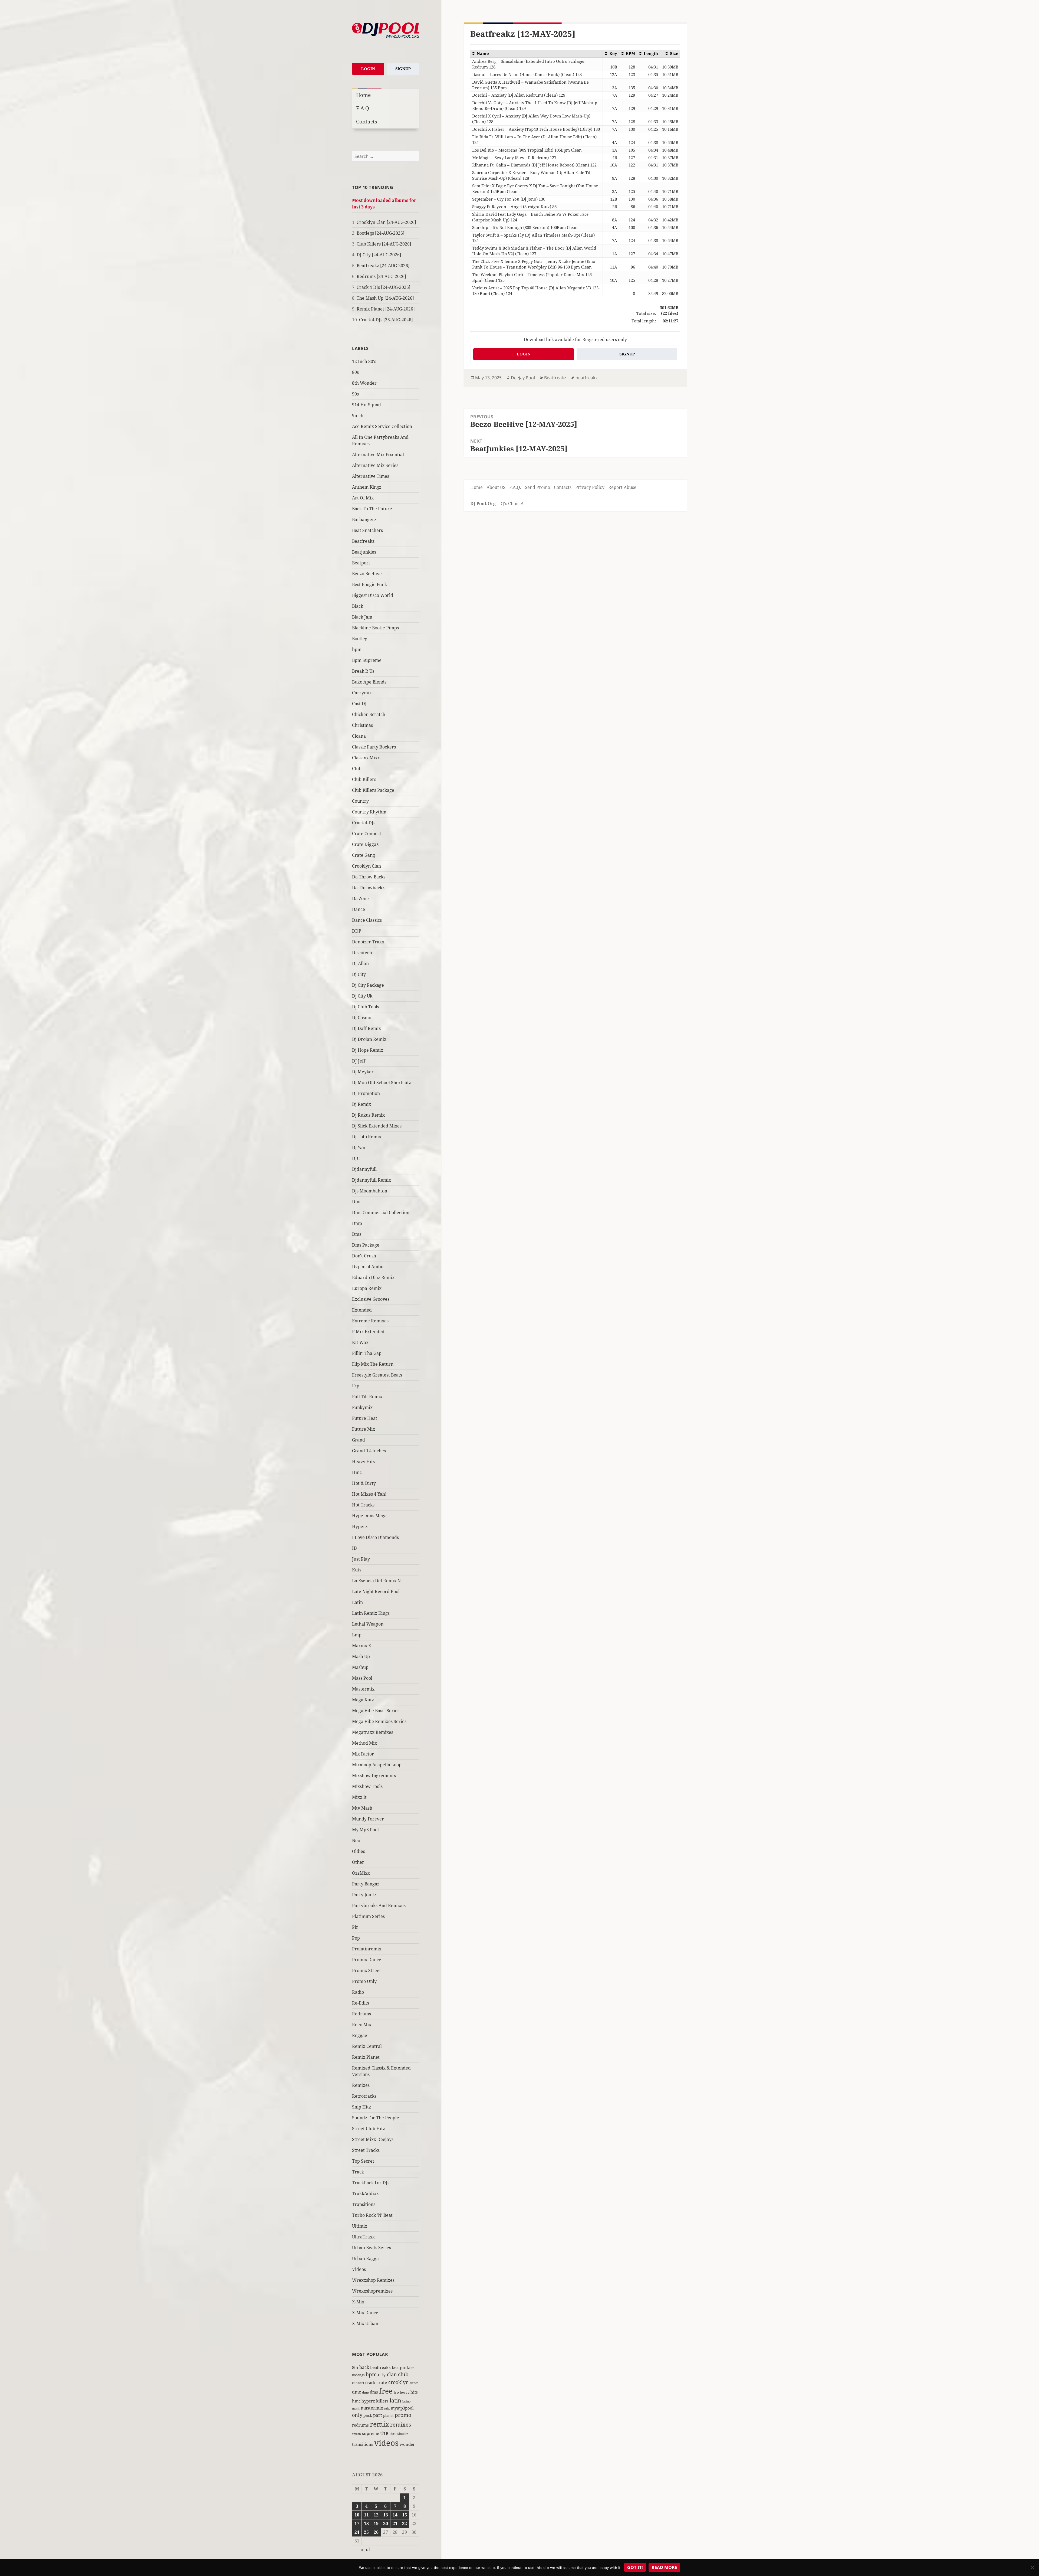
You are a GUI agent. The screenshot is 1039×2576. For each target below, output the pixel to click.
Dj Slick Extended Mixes (377, 1126)
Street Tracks (366, 2150)
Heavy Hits (363, 1462)
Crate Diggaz (365, 844)
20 (386, 2523)
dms (374, 2392)
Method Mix (364, 1743)
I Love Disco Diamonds (375, 1537)
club (403, 2374)
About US (496, 487)
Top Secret (363, 2161)
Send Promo (537, 487)
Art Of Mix (363, 498)
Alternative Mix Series (375, 465)
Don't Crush (364, 1256)
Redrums (361, 2014)
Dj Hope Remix (368, 1050)
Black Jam (362, 617)
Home (363, 95)
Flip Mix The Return (373, 1364)
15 (405, 2515)
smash (356, 2434)
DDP (357, 931)
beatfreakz (380, 2367)
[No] (1032, 2567)
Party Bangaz (366, 1884)
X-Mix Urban (365, 2323)
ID (354, 1548)
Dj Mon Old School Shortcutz (382, 1083)
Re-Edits (361, 2003)
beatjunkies (403, 2367)
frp (396, 2392)
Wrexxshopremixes (372, 2291)
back (364, 2367)
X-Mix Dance (365, 2313)
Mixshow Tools (367, 1786)
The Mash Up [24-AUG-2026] (385, 298)
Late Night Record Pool (376, 1591)
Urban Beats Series (371, 2248)
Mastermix (363, 1689)
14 (395, 2515)
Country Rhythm (369, 812)
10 (357, 2515)
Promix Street (366, 1970)
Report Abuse (622, 487)
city (382, 2374)
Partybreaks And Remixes (379, 1905)
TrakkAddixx (365, 2193)
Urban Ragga (365, 2258)
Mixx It (359, 1797)
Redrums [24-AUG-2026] (381, 276)
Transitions (364, 2204)
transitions (363, 2444)
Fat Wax (360, 1342)
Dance (359, 909)
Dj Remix (361, 1104)
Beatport (361, 563)
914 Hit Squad (366, 405)
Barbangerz (364, 519)
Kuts (357, 1570)
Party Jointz (364, 1895)
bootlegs (358, 2375)
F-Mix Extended (368, 1332)
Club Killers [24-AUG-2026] (384, 244)
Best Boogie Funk (369, 584)
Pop (356, 1938)
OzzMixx (361, 1873)
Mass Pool (362, 1678)
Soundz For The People (376, 2118)
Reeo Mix (362, 2025)
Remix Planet (366, 2057)
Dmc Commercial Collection (381, 1212)
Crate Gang (364, 855)
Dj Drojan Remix (369, 1039)
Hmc (357, 1472)
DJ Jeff (359, 1061)
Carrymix (362, 693)
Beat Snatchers (367, 530)
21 (395, 2523)
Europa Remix (367, 1288)
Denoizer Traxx (368, 942)
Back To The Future (372, 509)
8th (355, 2367)
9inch (358, 416)
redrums (360, 2425)
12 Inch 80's (364, 361)
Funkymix (362, 1407)
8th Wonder (364, 383)
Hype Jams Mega (369, 1516)
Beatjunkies (364, 552)
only (357, 2415)
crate (382, 2382)
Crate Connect (367, 833)
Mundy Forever (368, 1819)
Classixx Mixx (366, 758)
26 (376, 2532)
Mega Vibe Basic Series (376, 1711)
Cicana (359, 736)
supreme (371, 2433)
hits (414, 2392)
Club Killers (364, 779)
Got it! (635, 2567)
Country (360, 801)
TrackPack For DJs (371, 2183)
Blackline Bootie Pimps (375, 628)
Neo (356, 1841)
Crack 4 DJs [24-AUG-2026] (384, 287)
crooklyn (399, 2382)
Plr (355, 1927)
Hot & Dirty (364, 1483)
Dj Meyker (363, 1072)
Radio (358, 1992)
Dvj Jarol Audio (368, 1267)
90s (355, 394)
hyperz (368, 2401)
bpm (357, 649)
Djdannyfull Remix (371, 1180)
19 (376, 2523)
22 (405, 2523)
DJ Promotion (366, 1093)
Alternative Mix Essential (378, 455)
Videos (359, 2269)
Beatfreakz (363, 541)
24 (357, 2532)
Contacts (367, 121)
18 (366, 2523)
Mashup (360, 1667)
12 (376, 2515)
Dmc (357, 1202)
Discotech (362, 953)
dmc (356, 2392)
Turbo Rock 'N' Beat (372, 2215)
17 (357, 2523)
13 (386, 2515)
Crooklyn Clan (366, 866)
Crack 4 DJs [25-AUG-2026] (386, 320)
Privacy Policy (590, 487)
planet (388, 2415)
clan (392, 2374)
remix (379, 2424)
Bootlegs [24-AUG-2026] (381, 233)
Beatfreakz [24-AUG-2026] (383, 266)
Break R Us (363, 671)
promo (403, 2415)
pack (368, 2415)
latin (395, 2400)
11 (366, 2515)
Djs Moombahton (370, 1191)
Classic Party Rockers (374, 747)
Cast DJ (359, 704)
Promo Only (364, 1981)
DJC (356, 1158)
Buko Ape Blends (369, 682)
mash (356, 2408)
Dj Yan (359, 1148)
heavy (405, 2392)
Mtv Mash (362, 1808)
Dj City (359, 974)
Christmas (362, 725)
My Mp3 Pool (365, 1830)
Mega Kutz (363, 1700)
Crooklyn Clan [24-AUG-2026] (386, 222)
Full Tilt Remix (367, 1397)
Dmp (357, 1223)
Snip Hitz (361, 2107)
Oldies (359, 1851)
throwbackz (399, 2434)
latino (406, 2401)
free (386, 2391)
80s (355, 372)
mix (387, 2408)
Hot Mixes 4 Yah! (369, 1494)
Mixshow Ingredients (374, 1776)
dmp (365, 2392)
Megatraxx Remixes (373, 1732)
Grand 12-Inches (369, 1451)
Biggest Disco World (373, 595)
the (384, 2433)
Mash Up (361, 1656)
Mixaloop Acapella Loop (377, 1765)
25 (366, 2532)
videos (386, 2443)
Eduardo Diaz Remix (373, 1277)
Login (368, 69)
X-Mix (358, 2302)
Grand (359, 1440)
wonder (407, 2444)
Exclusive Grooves (371, 1299)
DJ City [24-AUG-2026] (379, 255)
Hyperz (360, 1526)
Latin (357, 1602)
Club (357, 769)
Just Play (361, 1559)
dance (414, 2383)
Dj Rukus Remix (368, 1115)
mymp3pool (402, 2408)
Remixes (361, 2085)
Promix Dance (367, 1960)
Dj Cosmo (362, 1018)
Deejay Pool (523, 378)
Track (358, 2172)
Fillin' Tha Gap (367, 1353)
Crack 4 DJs (364, 823)
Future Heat (365, 1418)
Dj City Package (368, 985)
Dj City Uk (362, 996)
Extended (362, 1310)
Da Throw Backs (369, 877)
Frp (356, 1386)
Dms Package (366, 1245)
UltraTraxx (363, 2237)
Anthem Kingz (367, 487)
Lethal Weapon (368, 1624)
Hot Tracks (363, 1505)
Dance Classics (367, 920)
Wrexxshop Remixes (373, 2280)
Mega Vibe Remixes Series (379, 1721)
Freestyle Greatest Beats (377, 1375)
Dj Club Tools (366, 1007)
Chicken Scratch (369, 714)
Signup (403, 69)
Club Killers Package (373, 790)
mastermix (372, 2408)
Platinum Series (368, 1916)
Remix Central (367, 2046)
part (378, 2415)
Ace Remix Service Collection (382, 426)
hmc (356, 2401)
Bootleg (360, 639)
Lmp (357, 1635)
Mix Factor (363, 1754)
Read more (664, 2567)
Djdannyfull (364, 1169)
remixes (401, 2425)
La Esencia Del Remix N (376, 1581)
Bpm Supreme (367, 660)
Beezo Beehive (367, 574)
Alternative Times (371, 476)
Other (358, 1862)
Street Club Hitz (369, 2129)
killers (382, 2401)
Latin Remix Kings (371, 1613)
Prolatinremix (367, 1949)
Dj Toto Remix (367, 1137)
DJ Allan (360, 963)
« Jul (365, 2549)
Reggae (360, 2035)
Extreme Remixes (370, 1321)
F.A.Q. (363, 108)
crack (370, 2383)
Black (358, 606)
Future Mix (364, 1429)
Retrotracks (364, 2096)
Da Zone (360, 898)
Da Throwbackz (368, 888)
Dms (357, 1234)
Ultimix (360, 2226)
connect (358, 2383)
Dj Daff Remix (366, 1028)
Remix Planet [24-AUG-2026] (386, 309)
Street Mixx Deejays (373, 2139)
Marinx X (362, 1646)
